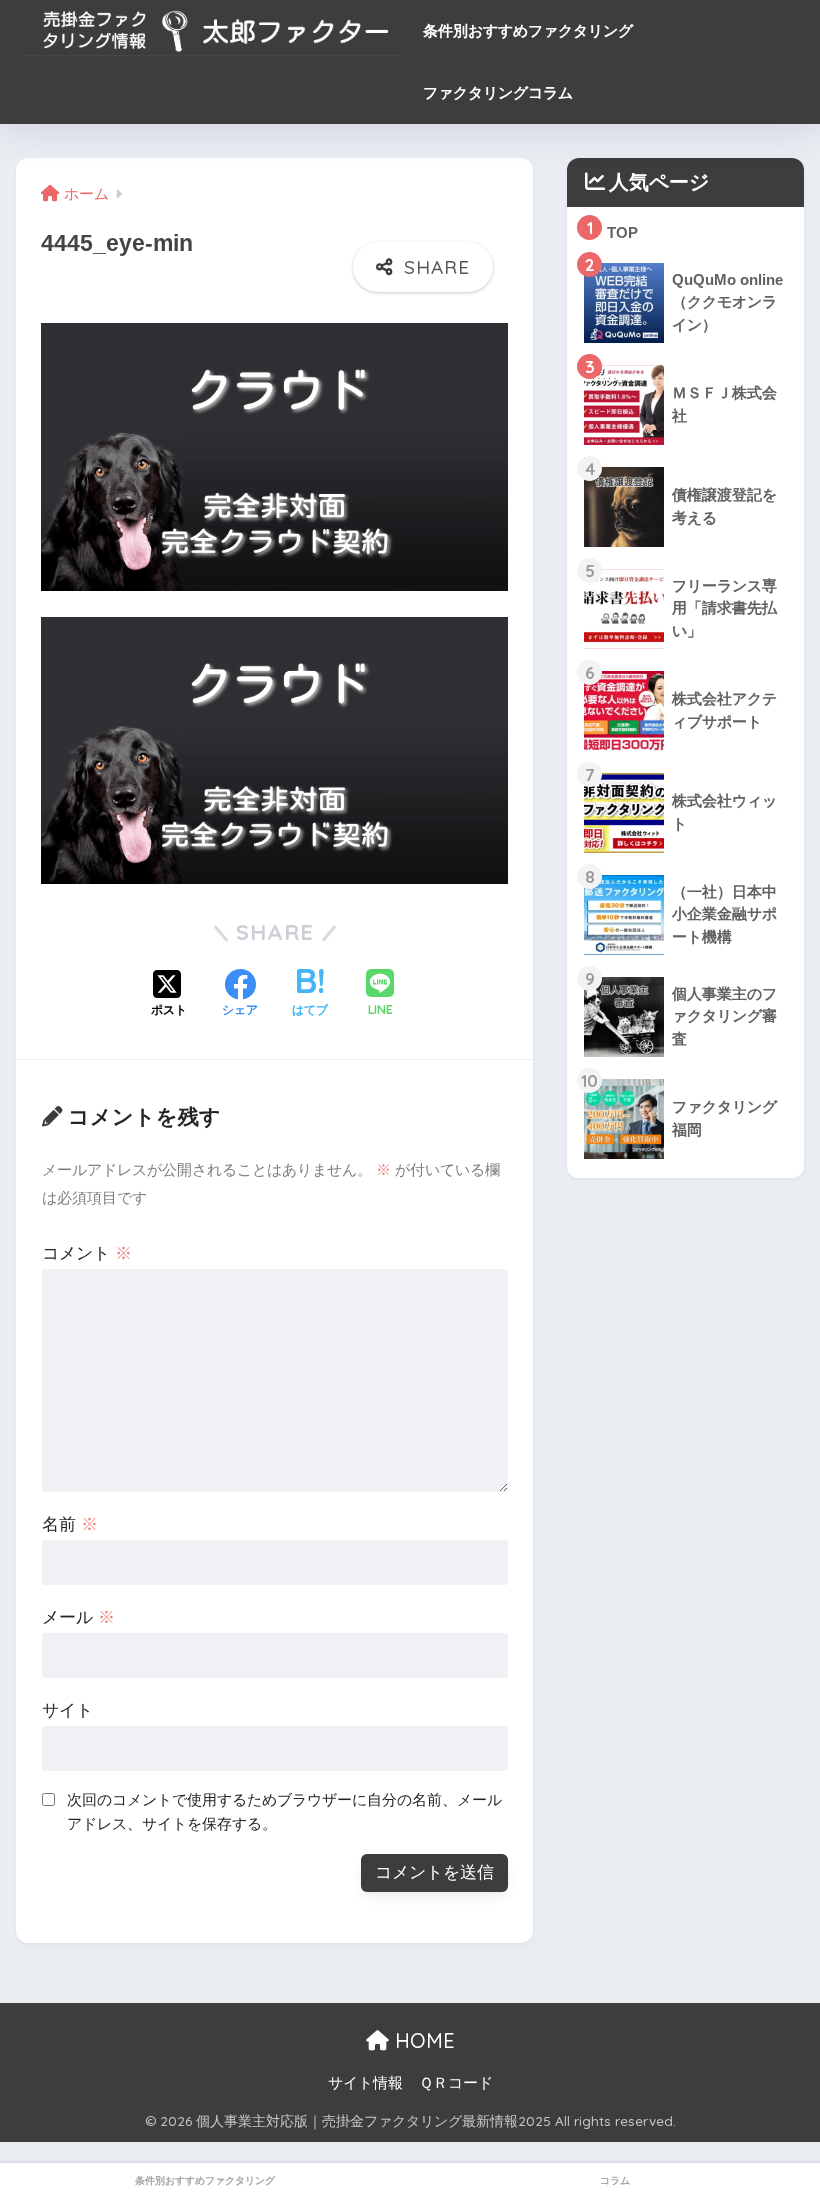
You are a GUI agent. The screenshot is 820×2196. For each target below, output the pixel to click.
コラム (615, 2180)
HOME (422, 2040)
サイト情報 (365, 2083)
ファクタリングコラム (498, 92)
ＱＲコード (456, 2083)
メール (78, 1617)
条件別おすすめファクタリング (528, 30)
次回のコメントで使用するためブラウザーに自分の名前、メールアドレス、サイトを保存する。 (284, 1812)
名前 (70, 1524)
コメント (87, 1253)
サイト (67, 1710)
